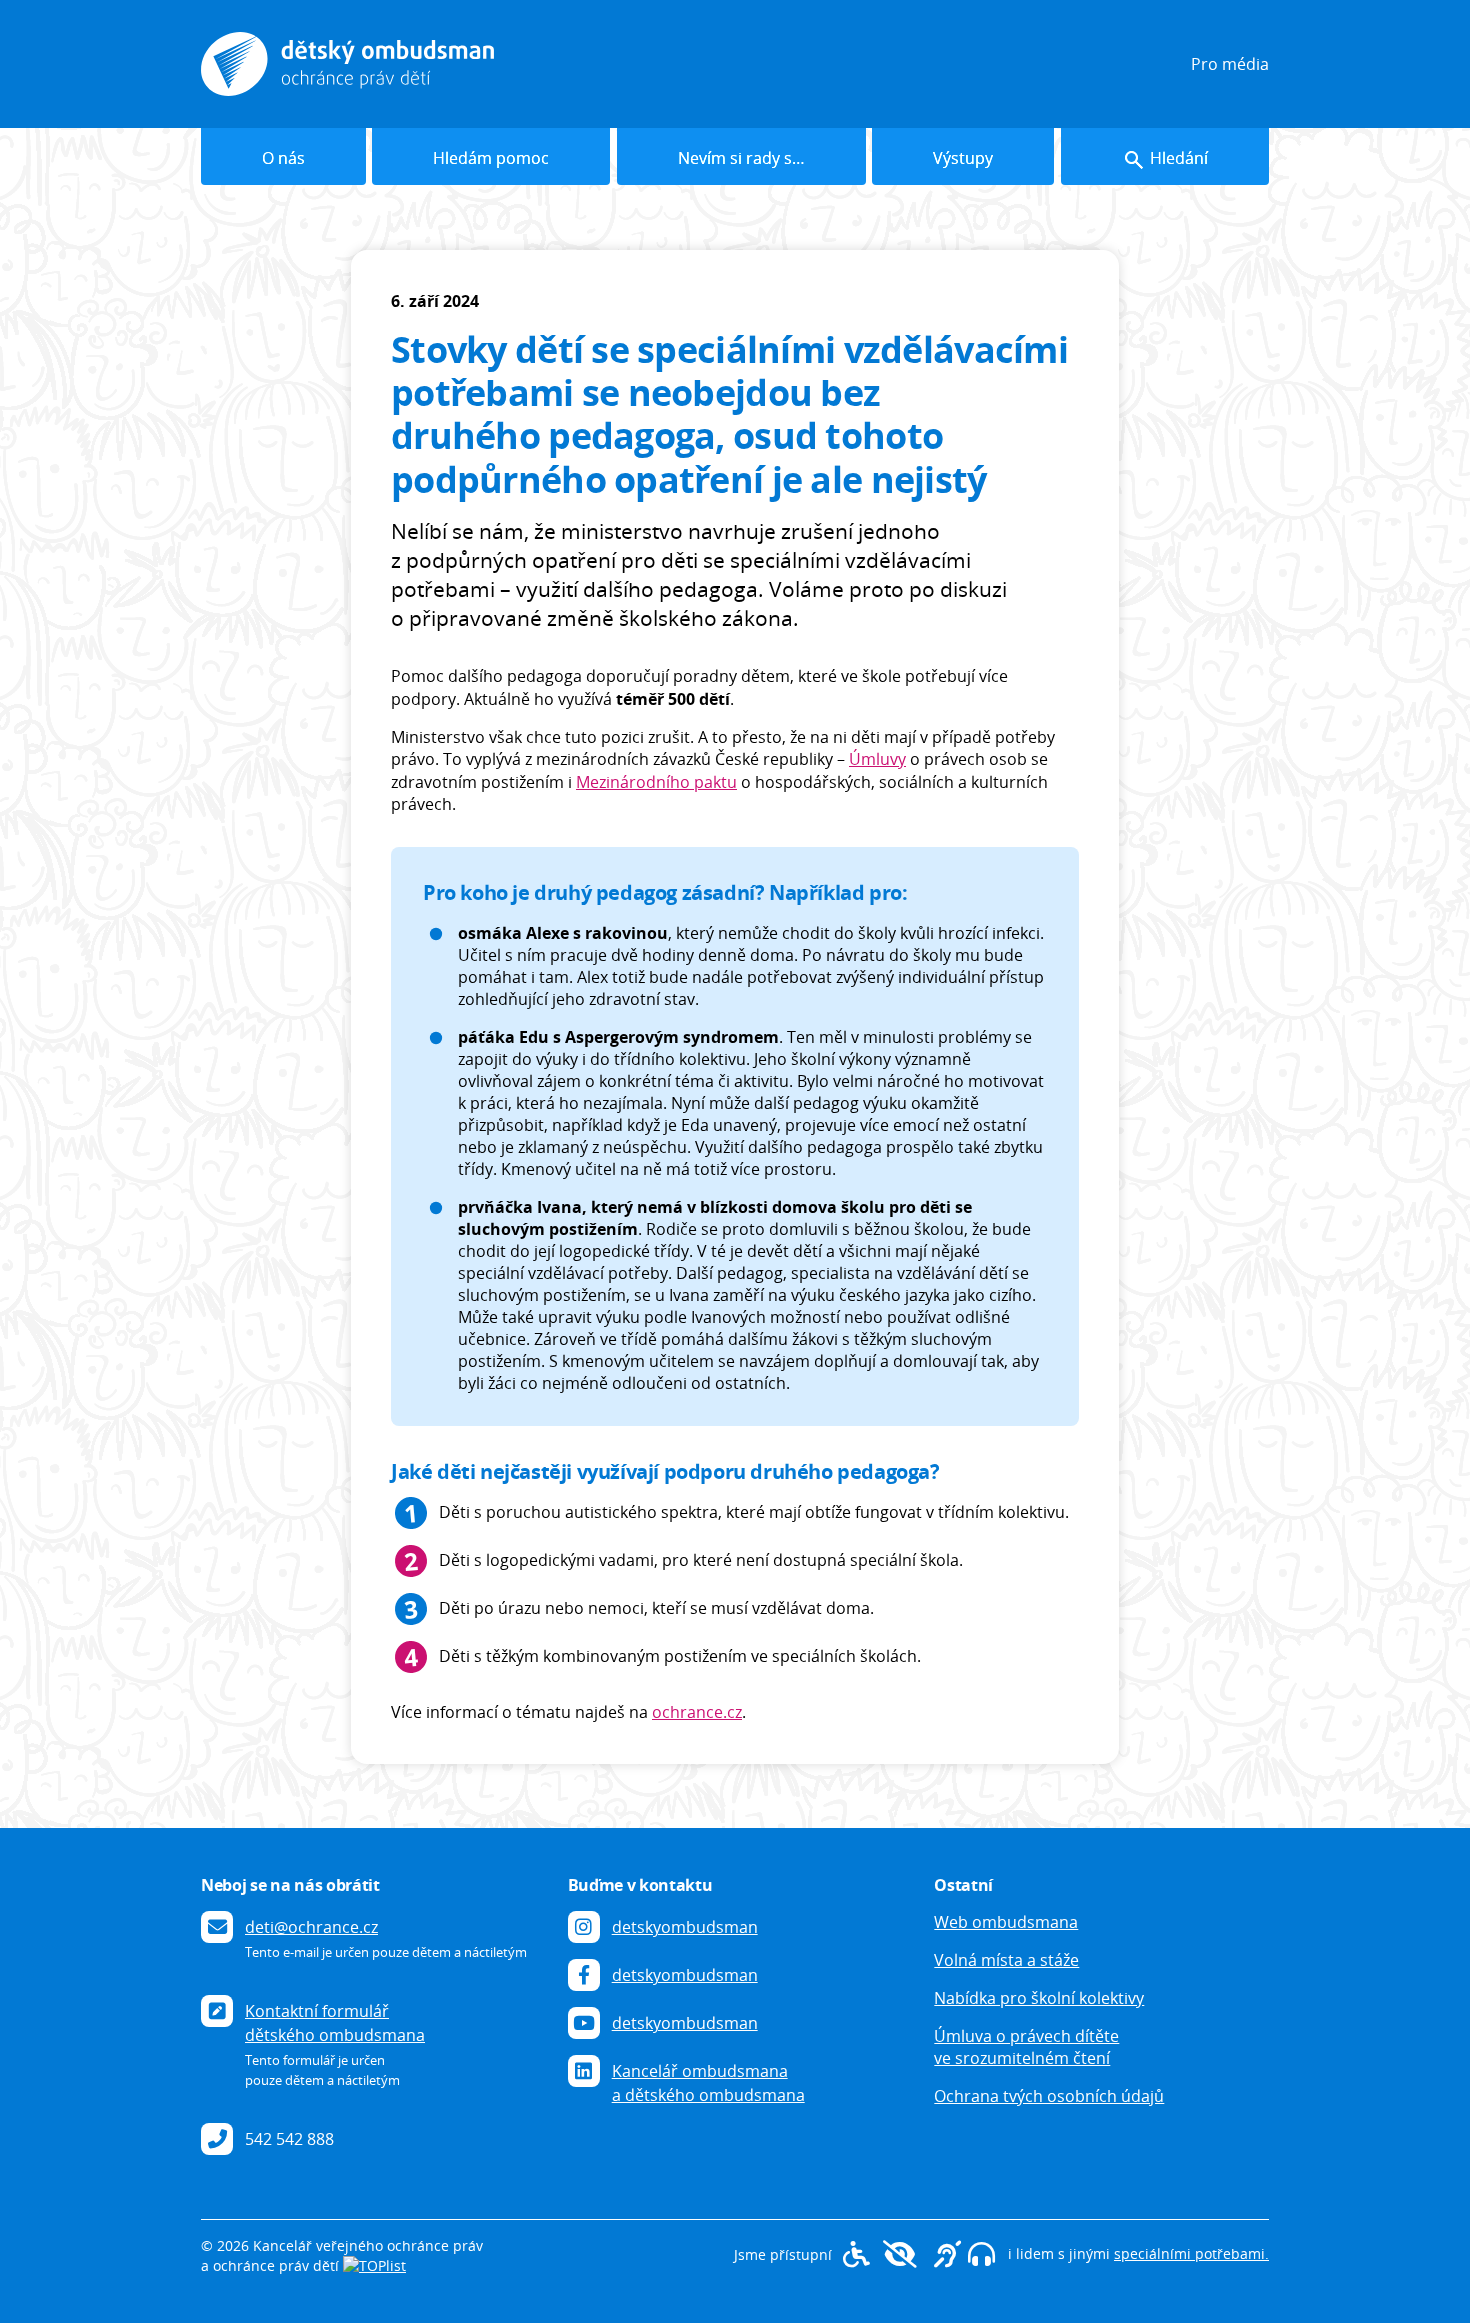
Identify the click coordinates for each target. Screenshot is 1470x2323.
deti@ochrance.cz (311, 1927)
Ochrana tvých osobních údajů (1049, 2096)
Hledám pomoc (492, 158)
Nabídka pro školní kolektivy (1039, 1998)
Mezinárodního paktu (656, 782)
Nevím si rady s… (741, 158)
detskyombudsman (685, 1927)
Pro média (1230, 64)
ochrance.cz (697, 1712)
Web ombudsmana (1006, 1922)
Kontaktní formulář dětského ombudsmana (335, 2023)
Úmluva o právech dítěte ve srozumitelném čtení (1026, 2047)
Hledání (1177, 158)
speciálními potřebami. (1191, 2253)
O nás (283, 158)
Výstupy (963, 158)
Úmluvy (877, 759)
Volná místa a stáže (1006, 1960)
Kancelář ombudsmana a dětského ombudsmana (708, 2083)
